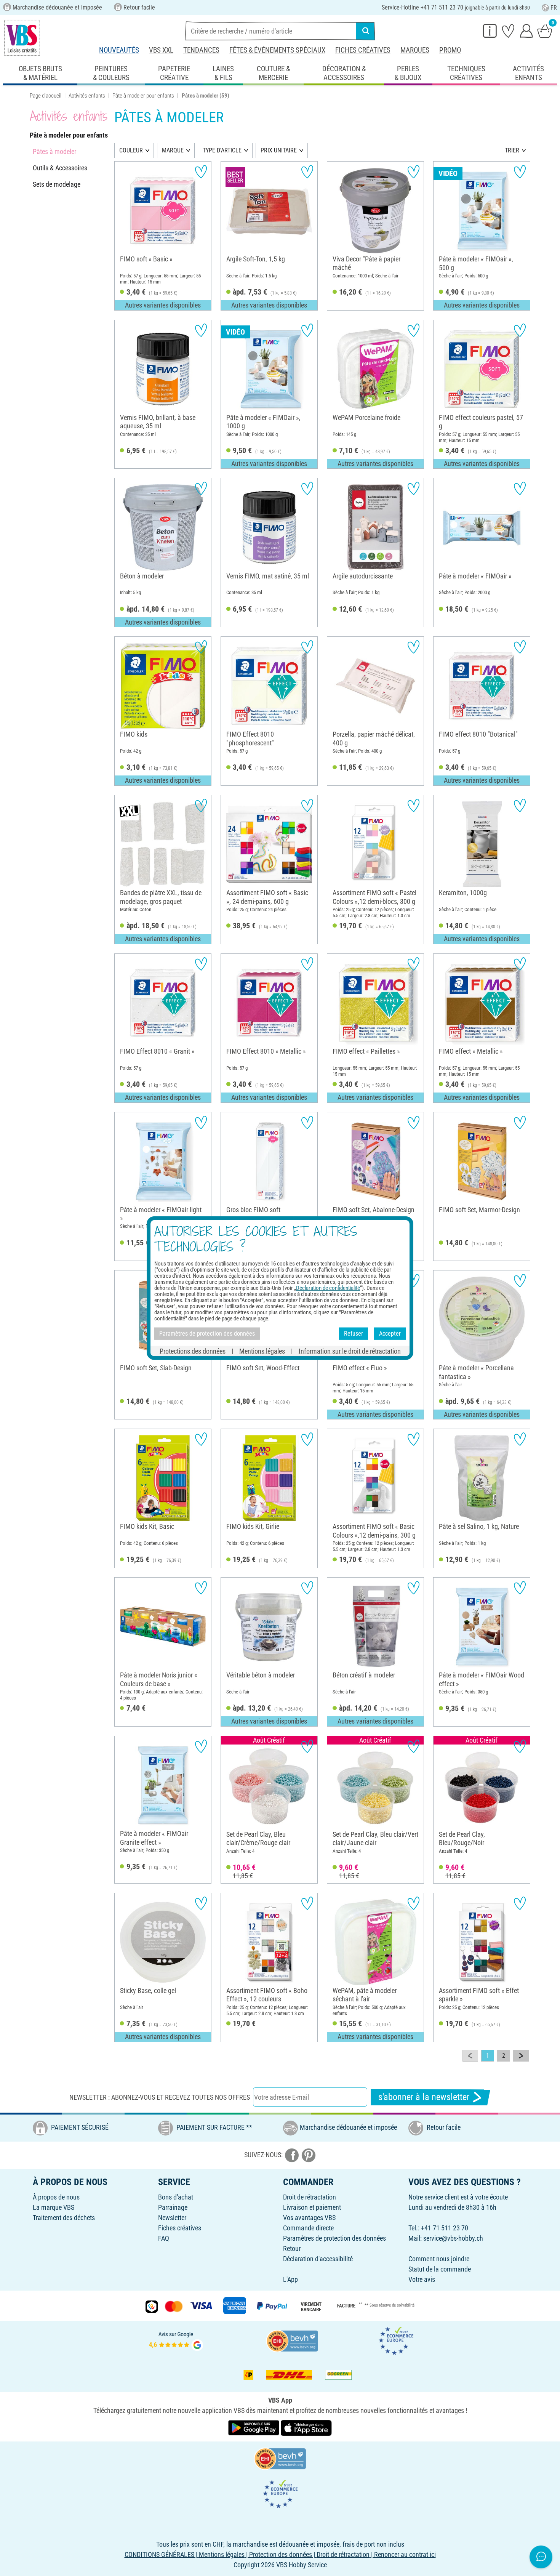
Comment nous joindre (439, 2259)
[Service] (490, 30)
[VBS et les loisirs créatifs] (22, 38)
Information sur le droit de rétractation (350, 1351)
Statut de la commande (440, 2269)
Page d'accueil (46, 96)
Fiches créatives (363, 50)
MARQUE (173, 150)
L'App (290, 2279)
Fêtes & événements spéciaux (277, 50)
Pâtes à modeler (54, 151)
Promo (450, 50)
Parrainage (173, 2207)
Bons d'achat (176, 2197)
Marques (415, 50)
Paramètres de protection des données (334, 2238)
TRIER (512, 150)
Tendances (201, 50)
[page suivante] (521, 2056)
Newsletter (172, 2218)
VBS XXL (161, 50)
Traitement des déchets (64, 2218)
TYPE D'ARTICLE (222, 150)
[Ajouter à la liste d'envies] (201, 172)
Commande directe (308, 2228)
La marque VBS (54, 2207)
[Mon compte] (526, 30)
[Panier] (545, 30)
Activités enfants (87, 96)
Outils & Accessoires (60, 168)
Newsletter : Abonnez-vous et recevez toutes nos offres (160, 2097)
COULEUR (131, 150)
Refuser (354, 1334)
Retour (292, 2248)
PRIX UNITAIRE (279, 150)
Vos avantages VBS (309, 2218)
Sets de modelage (57, 184)
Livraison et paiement (312, 2207)
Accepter (390, 1334)
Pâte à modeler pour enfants (143, 96)
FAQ (164, 2238)
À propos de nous (56, 2197)
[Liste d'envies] (508, 30)
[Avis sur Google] (176, 2340)
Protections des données (193, 1351)
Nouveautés (119, 50)
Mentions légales (262, 1351)
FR (554, 8)
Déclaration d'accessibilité (318, 2259)
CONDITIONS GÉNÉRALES (159, 2554)
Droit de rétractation (310, 2197)
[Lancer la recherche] (366, 31)
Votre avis (422, 2279)
